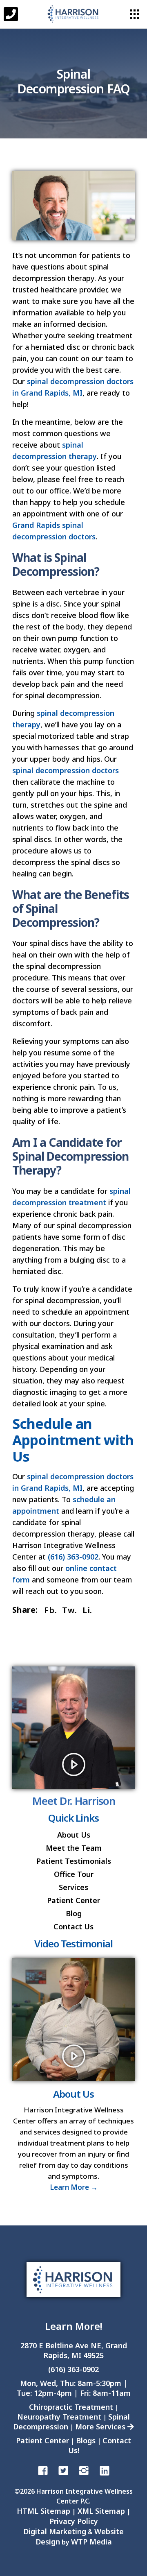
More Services (101, 2427)
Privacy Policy (74, 2521)
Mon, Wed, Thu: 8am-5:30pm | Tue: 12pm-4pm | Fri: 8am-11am (74, 2388)
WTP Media (91, 2542)
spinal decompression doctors (66, 770)
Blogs (86, 2440)
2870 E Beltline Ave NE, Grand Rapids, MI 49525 (74, 2350)
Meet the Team (74, 1848)
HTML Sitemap (43, 2511)
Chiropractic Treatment (71, 2407)
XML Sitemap (101, 2511)
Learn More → (74, 2187)
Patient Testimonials (74, 1861)
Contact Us (73, 1926)
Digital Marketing (55, 2531)
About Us (74, 1835)
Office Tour (74, 1874)
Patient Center (73, 1900)
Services (73, 1887)
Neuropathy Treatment (59, 2417)
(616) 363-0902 (73, 1557)
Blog (74, 1913)
